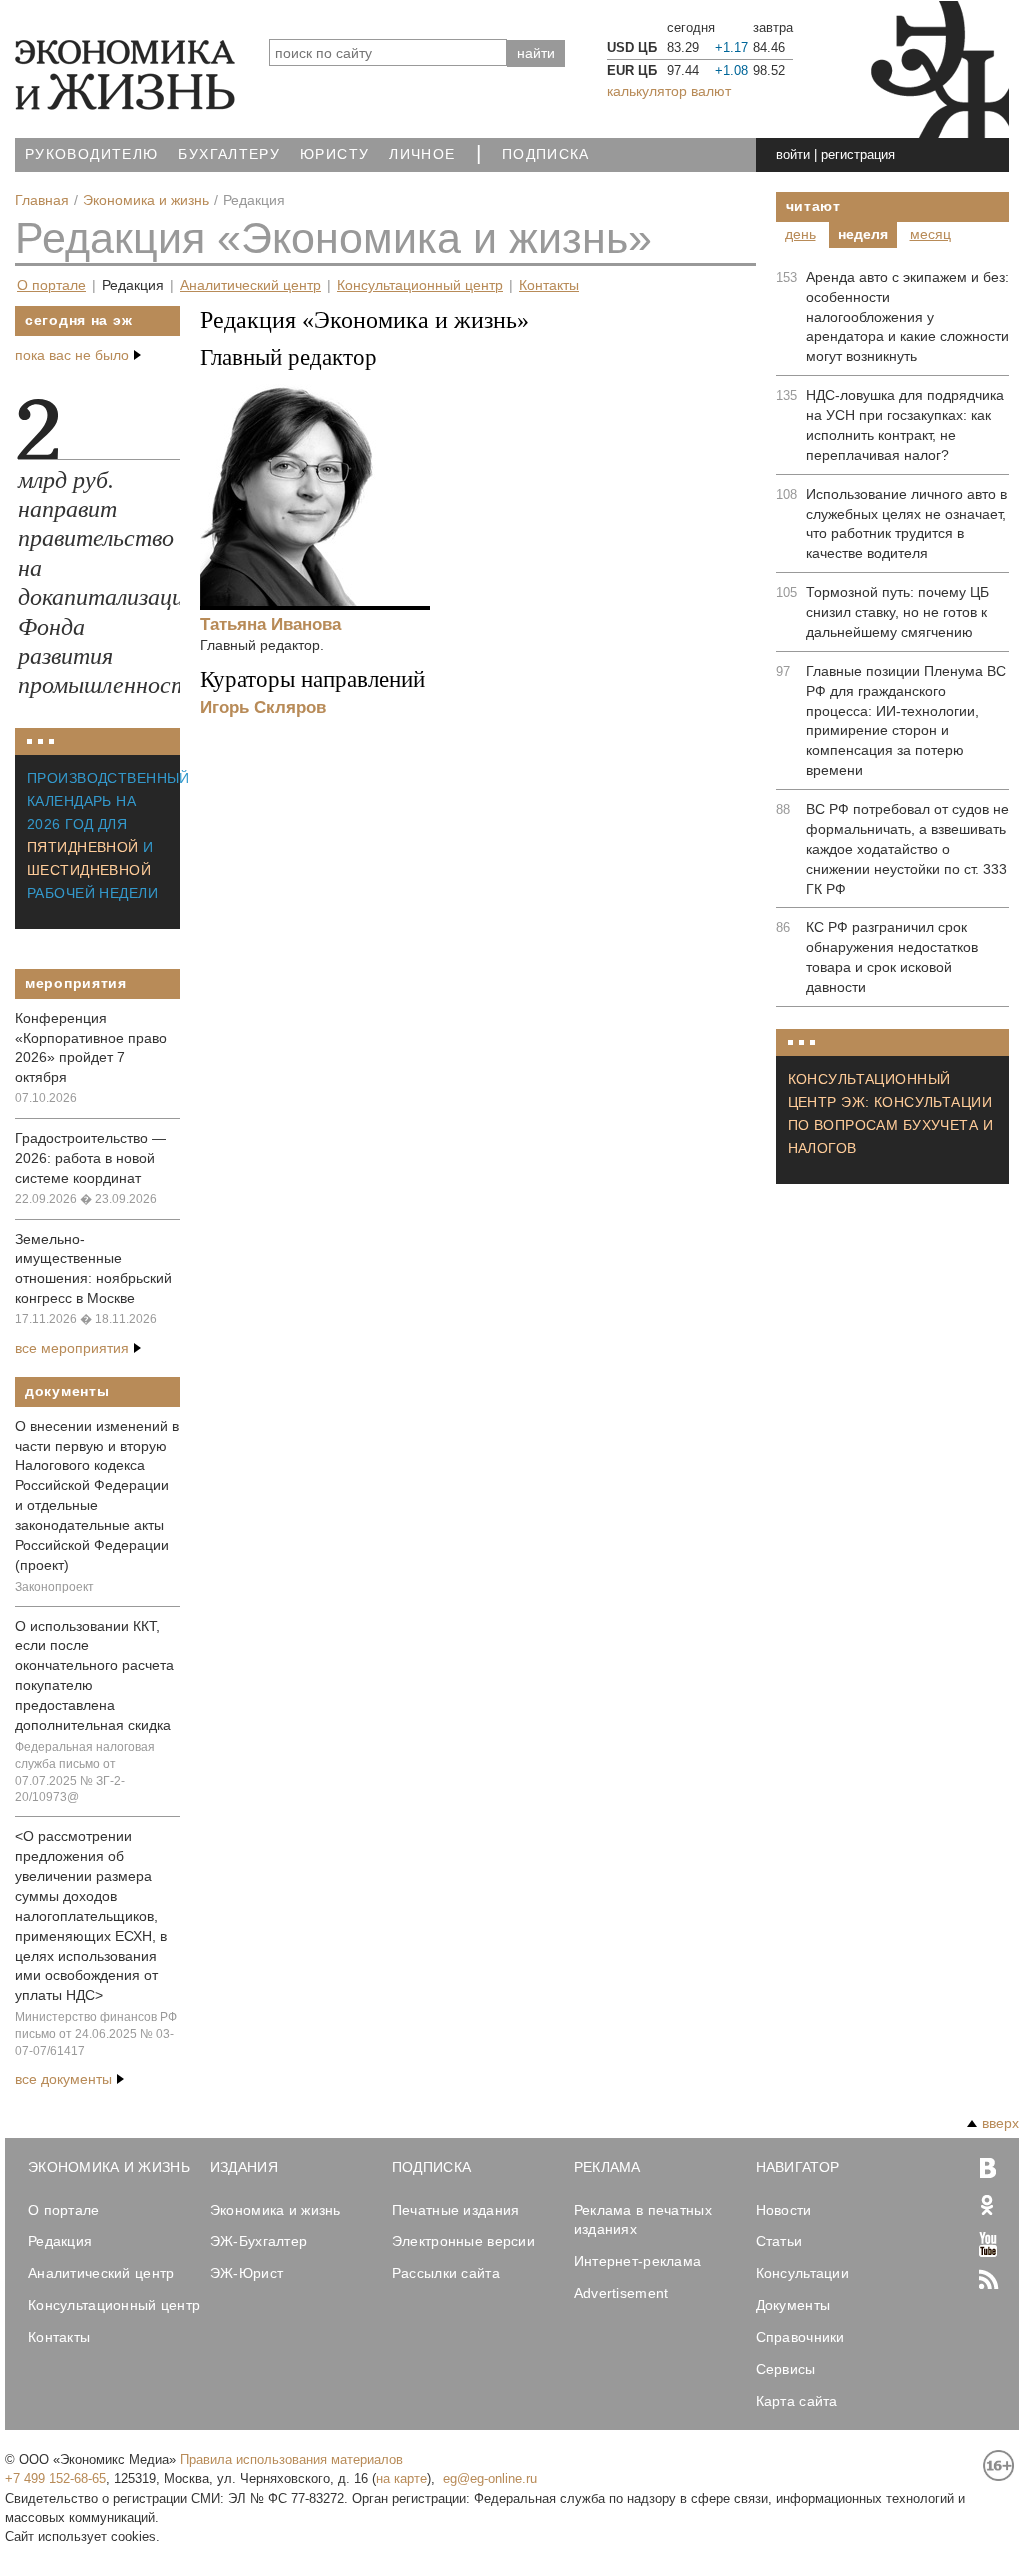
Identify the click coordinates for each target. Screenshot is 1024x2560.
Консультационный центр (420, 285)
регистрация (858, 154)
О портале (51, 285)
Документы (67, 1391)
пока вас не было (72, 355)
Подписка (546, 154)
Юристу (334, 154)
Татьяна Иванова (270, 624)
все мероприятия (72, 1348)
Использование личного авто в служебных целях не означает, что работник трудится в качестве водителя (906, 524)
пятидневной (83, 847)
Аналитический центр (250, 285)
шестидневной (89, 870)
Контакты (549, 285)
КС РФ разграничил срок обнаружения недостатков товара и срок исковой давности (892, 957)
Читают (813, 206)
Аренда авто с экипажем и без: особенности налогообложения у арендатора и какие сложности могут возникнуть (907, 317)
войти (793, 154)
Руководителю (91, 154)
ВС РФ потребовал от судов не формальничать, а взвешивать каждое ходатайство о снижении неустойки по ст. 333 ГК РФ (907, 849)
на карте (401, 2478)
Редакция (133, 285)
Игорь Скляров (263, 707)
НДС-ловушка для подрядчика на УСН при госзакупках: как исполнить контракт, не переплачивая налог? (905, 425)
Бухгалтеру (229, 154)
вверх (1000, 2123)
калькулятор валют (669, 91)
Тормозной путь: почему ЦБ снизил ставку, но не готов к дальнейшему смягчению (897, 612)
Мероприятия (76, 983)
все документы (63, 2079)
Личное (422, 154)
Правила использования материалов (291, 2459)
